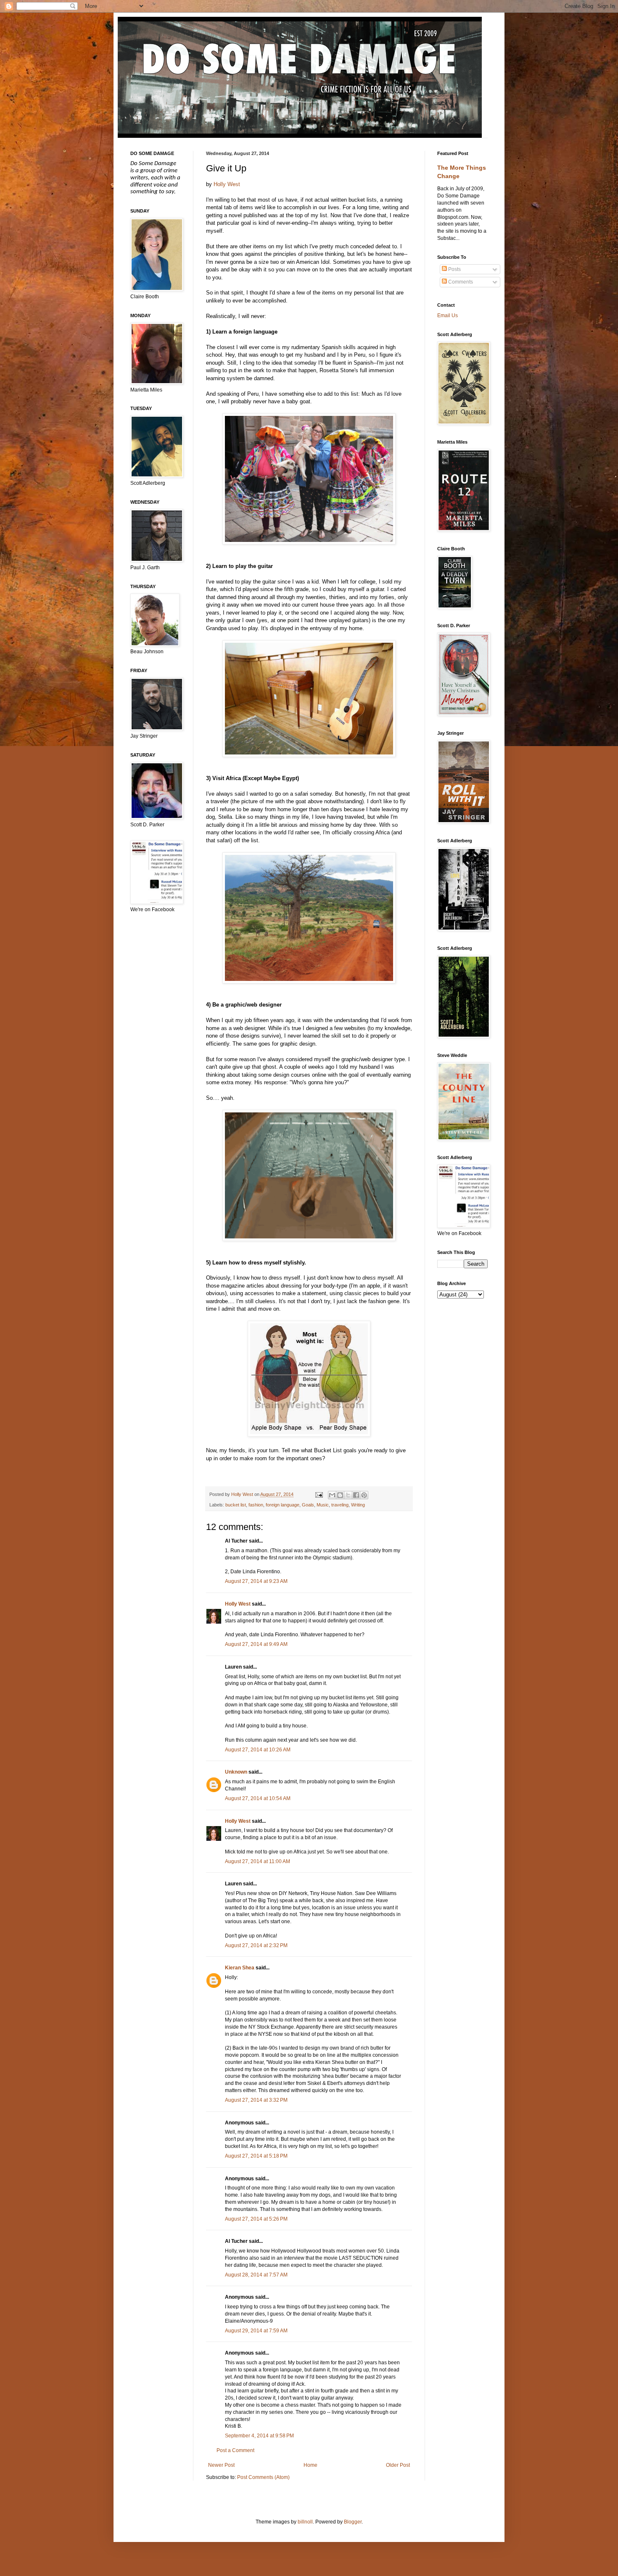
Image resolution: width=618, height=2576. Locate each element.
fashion (256, 1505)
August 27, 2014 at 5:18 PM (256, 2156)
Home (310, 2465)
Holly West (227, 184)
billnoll (305, 2522)
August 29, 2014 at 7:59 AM (256, 2331)
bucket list (236, 1505)
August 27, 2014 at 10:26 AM (258, 1750)
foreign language (283, 1505)
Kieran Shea (240, 1968)
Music (323, 1505)
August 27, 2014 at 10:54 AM (258, 1798)
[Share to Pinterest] (364, 1495)
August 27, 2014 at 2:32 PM (256, 1945)
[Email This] (332, 1495)
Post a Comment (235, 2450)
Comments (460, 282)
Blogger (353, 2522)
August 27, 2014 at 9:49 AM (256, 1644)
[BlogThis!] (340, 1495)
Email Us (448, 315)
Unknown (236, 1772)
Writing (358, 1505)
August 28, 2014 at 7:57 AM (256, 2275)
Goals (308, 1505)
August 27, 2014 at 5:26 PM (256, 2219)
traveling (340, 1505)
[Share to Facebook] (356, 1495)
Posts (454, 269)
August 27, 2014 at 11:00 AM (257, 1861)
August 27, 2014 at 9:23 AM (256, 1581)
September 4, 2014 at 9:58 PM (259, 2436)
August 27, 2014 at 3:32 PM (256, 2100)
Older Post (398, 2465)
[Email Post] (318, 1494)
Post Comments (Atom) (263, 2477)
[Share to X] (348, 1495)
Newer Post (221, 2465)
